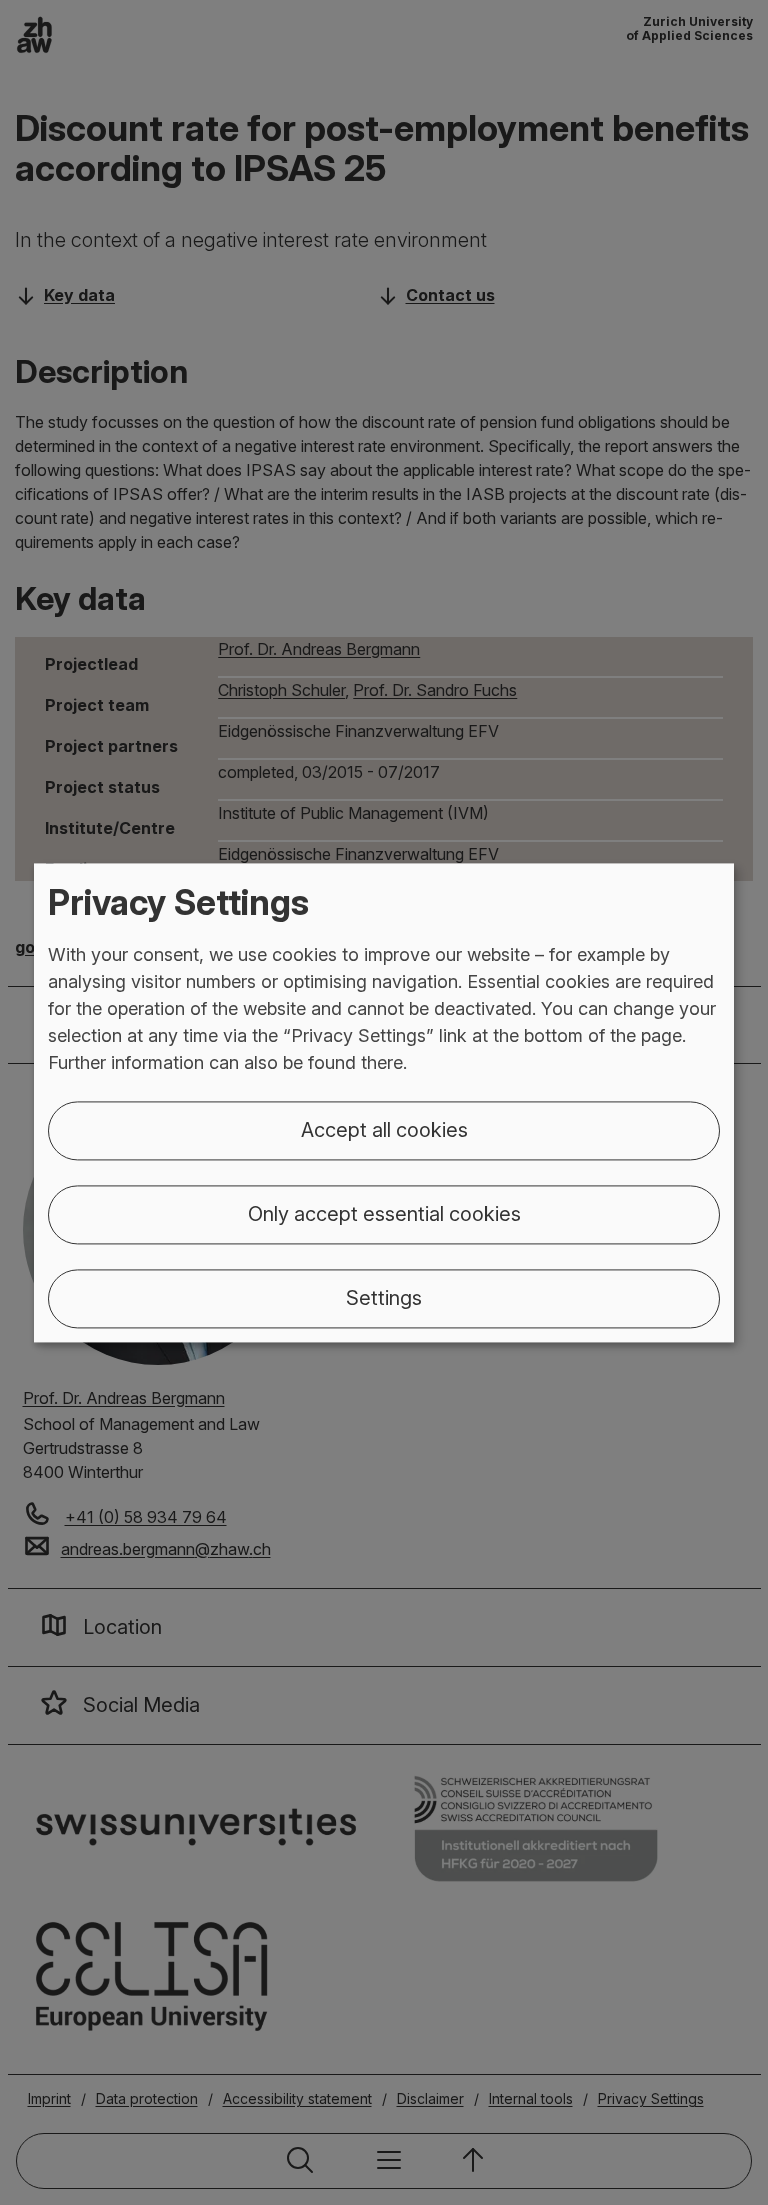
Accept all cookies (384, 1130)
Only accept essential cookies (384, 1214)
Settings (384, 1298)
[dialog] (384, 1102)
